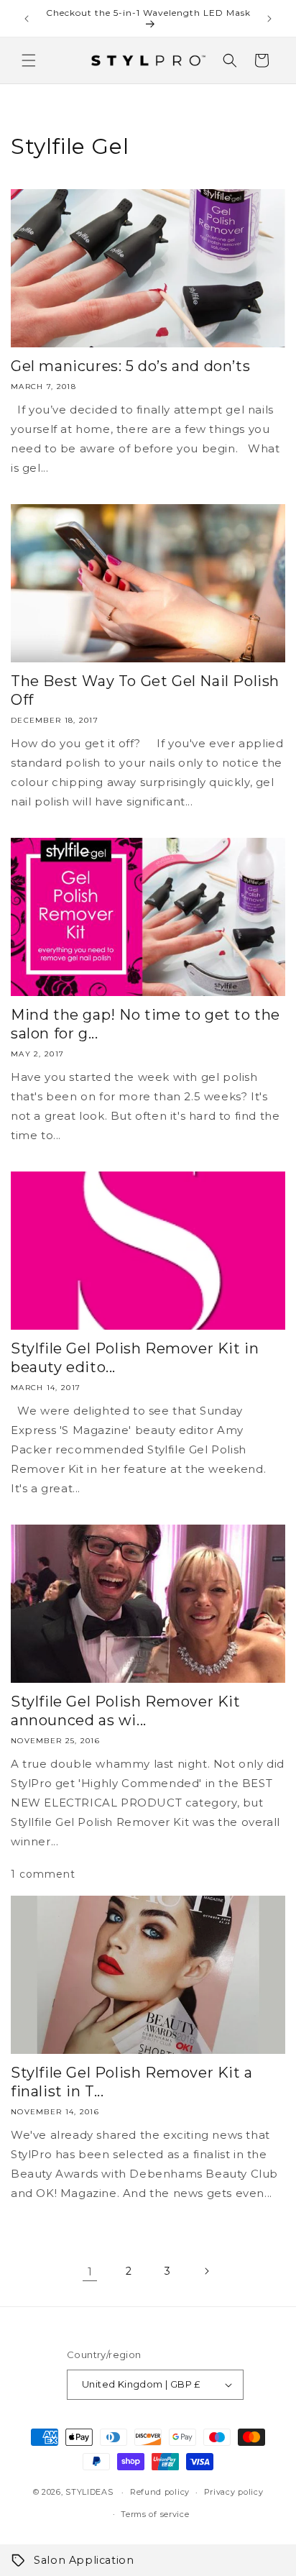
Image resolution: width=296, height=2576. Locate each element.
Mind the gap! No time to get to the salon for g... (145, 1024)
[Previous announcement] (27, 19)
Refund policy (160, 2492)
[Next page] (206, 2271)
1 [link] (90, 2271)
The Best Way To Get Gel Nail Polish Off (145, 690)
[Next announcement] (269, 19)
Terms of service (155, 2514)
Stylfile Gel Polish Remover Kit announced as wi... (126, 1711)
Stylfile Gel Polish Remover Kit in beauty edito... (135, 1358)
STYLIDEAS (89, 2492)
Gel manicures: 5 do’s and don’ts (130, 366)
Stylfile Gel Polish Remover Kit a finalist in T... (132, 2082)
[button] (29, 60)
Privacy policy (234, 2492)
